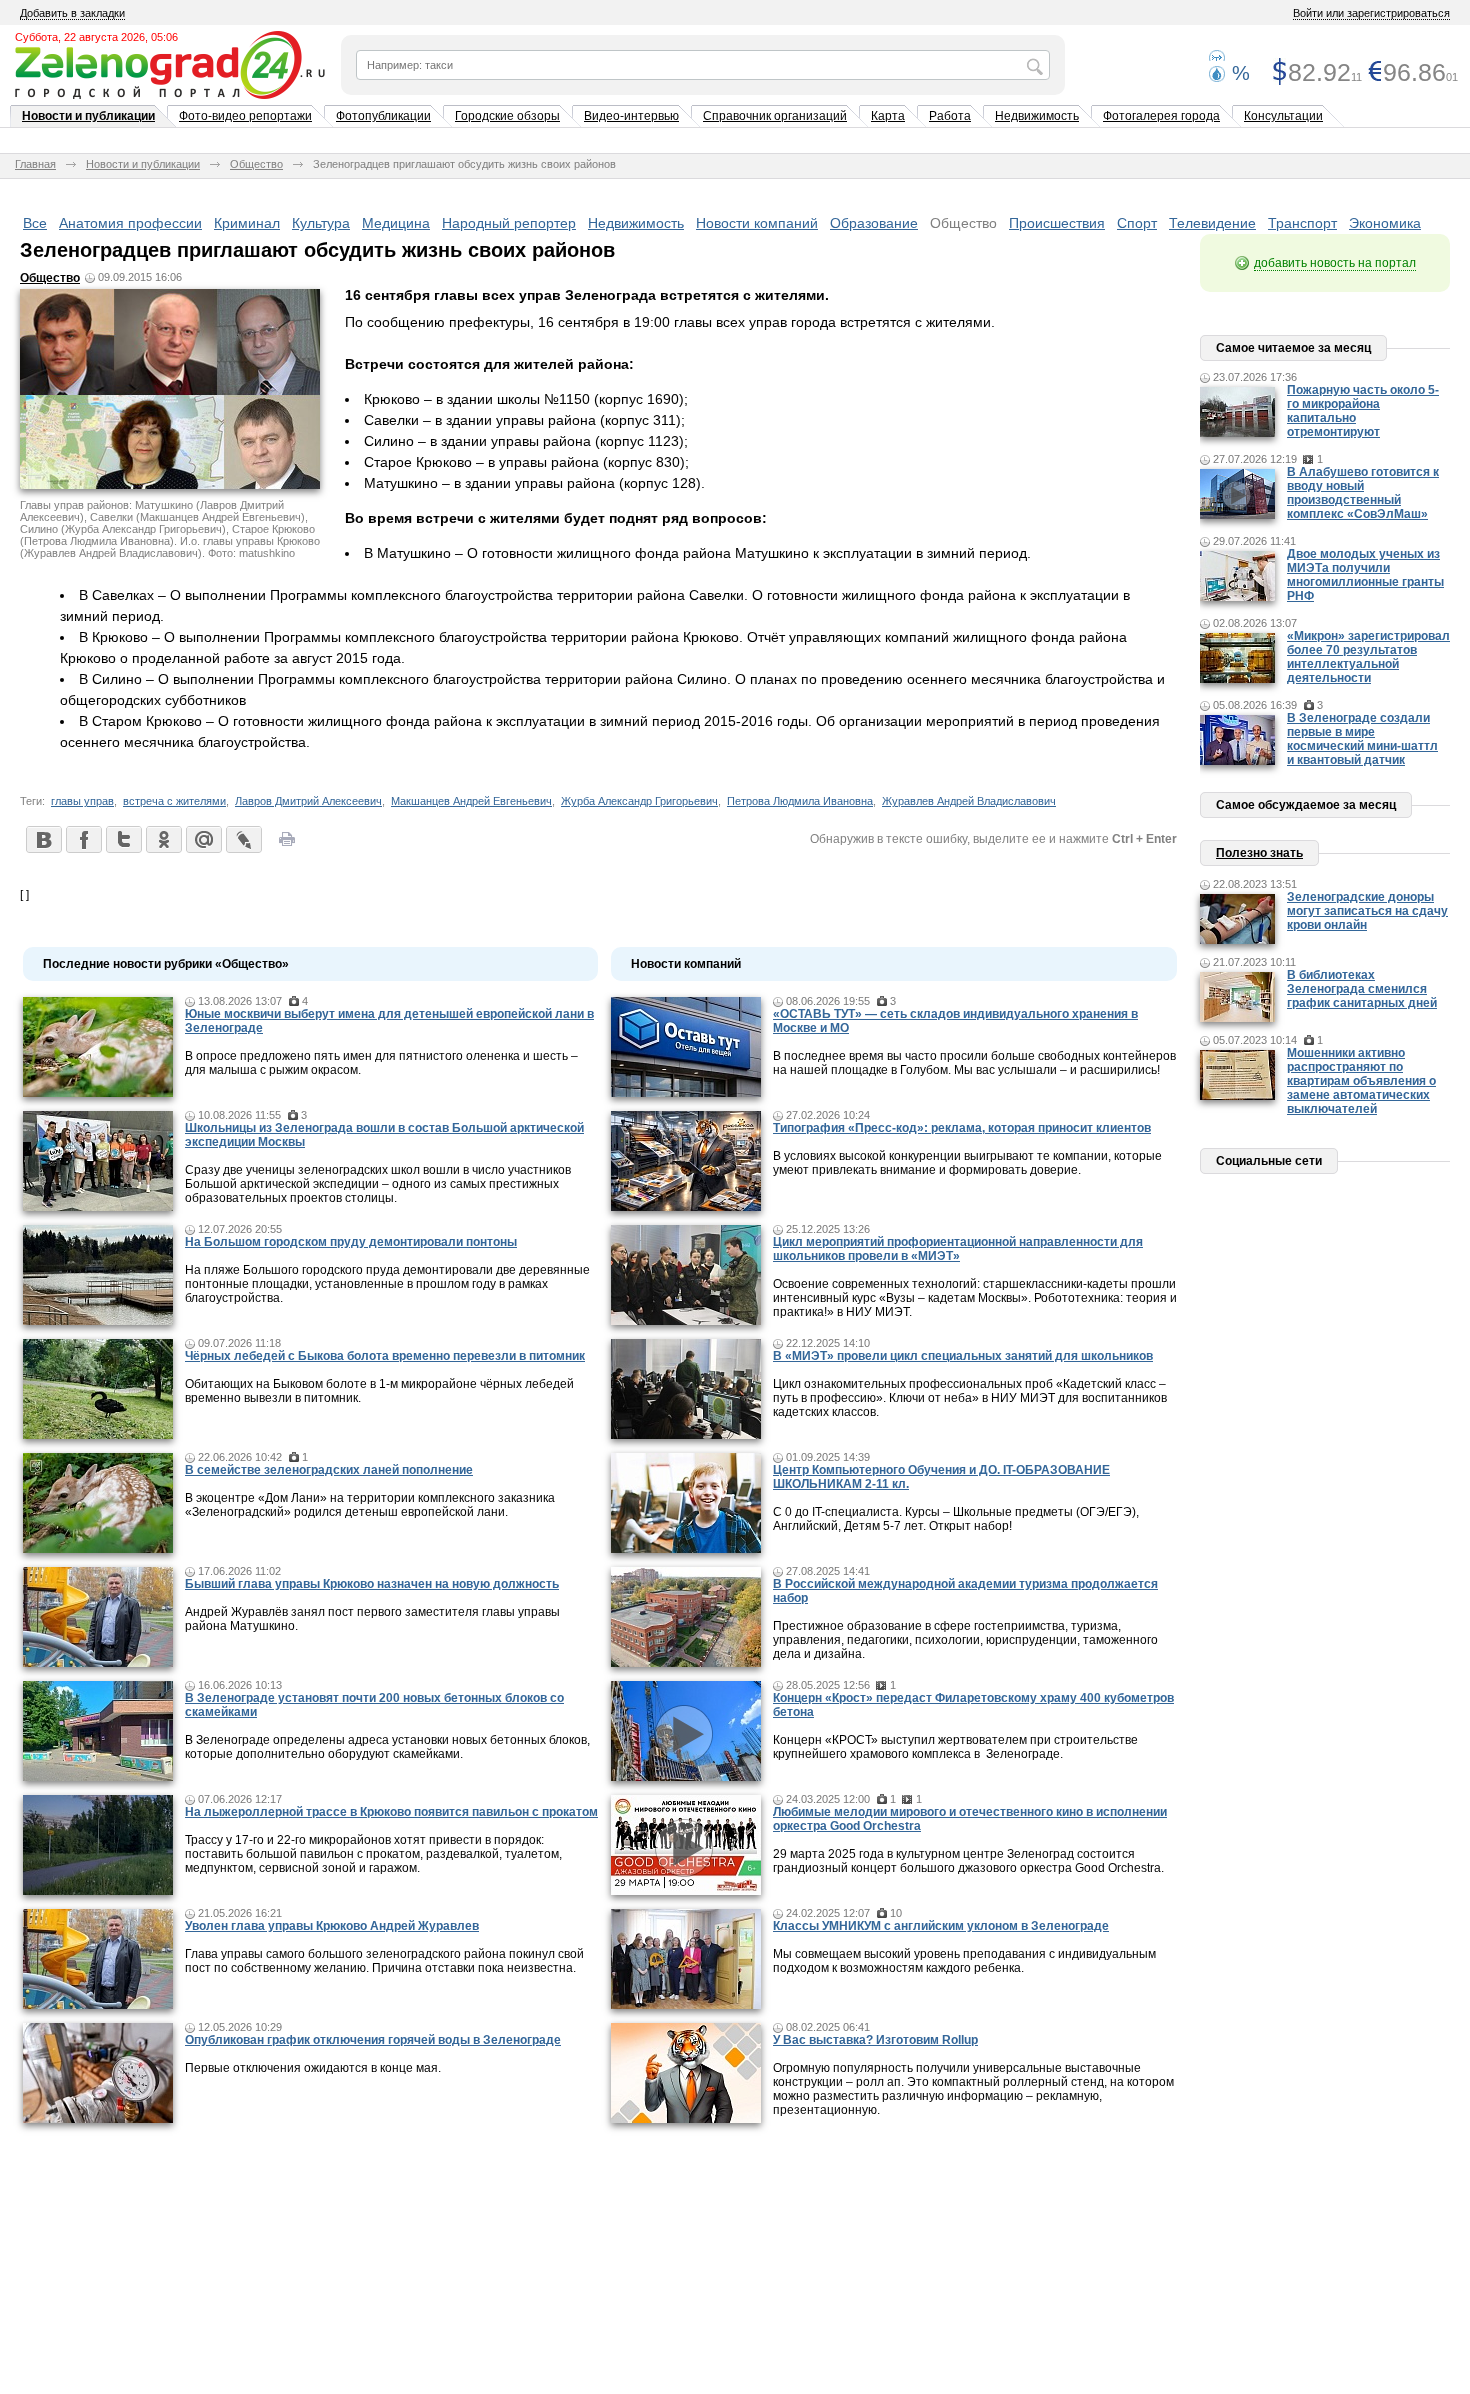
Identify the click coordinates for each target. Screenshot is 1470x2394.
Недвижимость (1037, 116)
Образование (874, 223)
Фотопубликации (383, 116)
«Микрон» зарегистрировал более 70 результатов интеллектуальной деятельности (1368, 657)
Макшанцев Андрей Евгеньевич (471, 801)
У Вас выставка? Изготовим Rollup (875, 2040)
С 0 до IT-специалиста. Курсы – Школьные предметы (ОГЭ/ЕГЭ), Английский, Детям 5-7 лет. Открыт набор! (956, 1519)
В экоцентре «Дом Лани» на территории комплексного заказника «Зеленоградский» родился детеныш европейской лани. (370, 1505)
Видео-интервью (631, 116)
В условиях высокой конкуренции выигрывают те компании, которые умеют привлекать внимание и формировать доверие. (967, 1163)
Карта (888, 116)
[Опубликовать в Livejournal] (243, 839)
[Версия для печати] (287, 845)
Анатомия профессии (130, 223)
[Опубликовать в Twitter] (123, 839)
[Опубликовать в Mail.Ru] (203, 839)
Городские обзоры (507, 116)
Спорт (1137, 223)
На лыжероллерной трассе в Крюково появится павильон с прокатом (391, 1812)
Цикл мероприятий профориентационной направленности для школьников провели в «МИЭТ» (958, 1249)
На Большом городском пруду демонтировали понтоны (351, 1242)
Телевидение (1212, 223)
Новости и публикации (88, 116)
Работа (950, 116)
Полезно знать (1259, 853)
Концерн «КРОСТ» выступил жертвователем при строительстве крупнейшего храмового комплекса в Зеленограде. (955, 1747)
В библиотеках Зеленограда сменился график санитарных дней (1362, 989)
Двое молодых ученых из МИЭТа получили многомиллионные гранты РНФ (1365, 575)
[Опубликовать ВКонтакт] (43, 839)
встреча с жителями (174, 801)
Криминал (247, 223)
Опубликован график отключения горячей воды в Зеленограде (373, 2040)
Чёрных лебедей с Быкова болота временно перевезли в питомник (385, 1356)
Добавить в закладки (72, 13)
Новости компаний (757, 223)
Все (35, 223)
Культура (321, 223)
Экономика (1385, 223)
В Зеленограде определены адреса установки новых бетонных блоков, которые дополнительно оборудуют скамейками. (387, 1747)
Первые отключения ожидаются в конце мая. (313, 2068)
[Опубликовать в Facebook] (83, 839)
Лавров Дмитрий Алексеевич (308, 801)
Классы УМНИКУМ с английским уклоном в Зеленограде (941, 1926)
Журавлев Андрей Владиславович (969, 801)
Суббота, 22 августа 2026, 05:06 (96, 37)
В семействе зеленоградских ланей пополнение (329, 1470)
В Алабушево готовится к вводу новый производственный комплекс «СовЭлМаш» (1363, 493)
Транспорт (1302, 223)
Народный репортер (509, 223)
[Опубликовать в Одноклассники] (163, 839)
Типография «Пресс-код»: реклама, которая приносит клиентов (962, 1128)
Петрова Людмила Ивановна (800, 801)
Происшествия (1057, 223)
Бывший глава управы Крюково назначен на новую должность (372, 1584)
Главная (35, 164)
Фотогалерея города (1161, 116)
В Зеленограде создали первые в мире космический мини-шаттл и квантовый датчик (1362, 739)
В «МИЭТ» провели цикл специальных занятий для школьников (963, 1356)
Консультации (1283, 116)
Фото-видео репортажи (245, 116)
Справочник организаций (775, 116)
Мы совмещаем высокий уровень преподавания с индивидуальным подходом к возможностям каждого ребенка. (964, 1961)
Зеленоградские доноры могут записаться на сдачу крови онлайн (1367, 911)
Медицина (396, 223)
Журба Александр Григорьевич (639, 801)
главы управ (82, 801)
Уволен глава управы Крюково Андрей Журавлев (332, 1926)
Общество (256, 164)
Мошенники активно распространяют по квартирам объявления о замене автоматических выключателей (1361, 1081)
